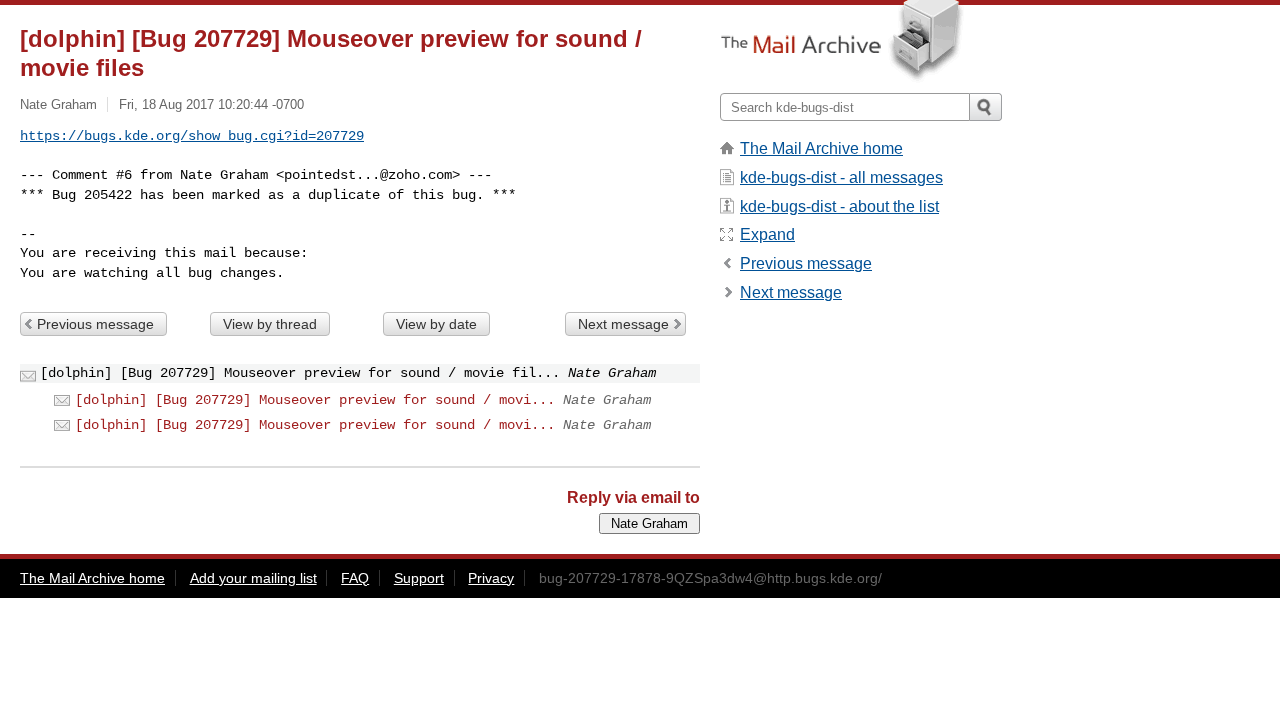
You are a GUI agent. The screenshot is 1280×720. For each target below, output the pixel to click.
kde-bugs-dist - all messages (841, 177)
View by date (436, 324)
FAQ (355, 578)
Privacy (491, 578)
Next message (623, 324)
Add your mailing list (253, 578)
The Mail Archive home (821, 148)
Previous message (95, 324)
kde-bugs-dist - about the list (839, 206)
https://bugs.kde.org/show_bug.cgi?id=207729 (192, 136)
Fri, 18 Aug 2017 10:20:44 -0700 (211, 104)
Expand (767, 234)
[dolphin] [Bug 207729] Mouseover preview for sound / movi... (315, 400)
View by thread (270, 324)
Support (419, 578)
